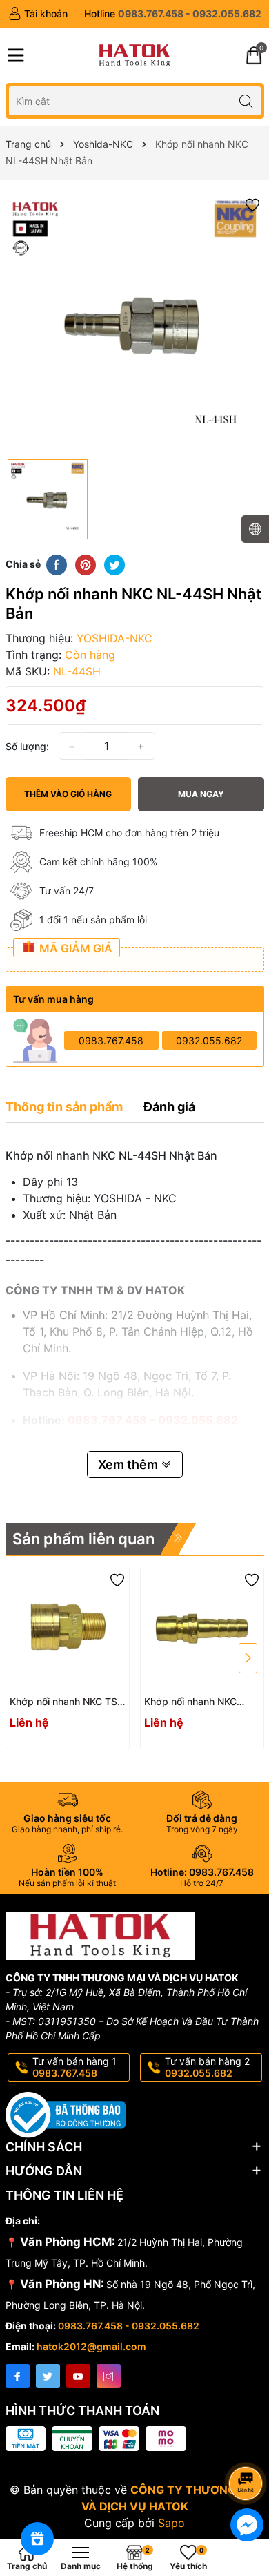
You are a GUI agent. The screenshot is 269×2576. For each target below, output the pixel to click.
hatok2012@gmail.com (91, 2346)
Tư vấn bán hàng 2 (207, 2067)
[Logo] (134, 55)
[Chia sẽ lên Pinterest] (86, 564)
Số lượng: (27, 746)
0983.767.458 (111, 1040)
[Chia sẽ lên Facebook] (57, 564)
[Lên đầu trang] (248, 2447)
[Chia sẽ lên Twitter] (114, 564)
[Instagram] (109, 2376)
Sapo (171, 2523)
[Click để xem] (135, 323)
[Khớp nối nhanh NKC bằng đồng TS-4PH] (202, 1630)
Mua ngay (201, 794)
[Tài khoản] (38, 14)
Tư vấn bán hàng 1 (74, 2067)
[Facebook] (18, 2376)
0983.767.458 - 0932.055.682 (129, 2326)
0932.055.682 (209, 1040)
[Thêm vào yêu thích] (252, 204)
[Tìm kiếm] (247, 100)
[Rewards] (37, 2539)
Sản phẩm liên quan (83, 1539)
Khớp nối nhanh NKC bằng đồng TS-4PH (190, 1702)
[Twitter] (48, 2376)
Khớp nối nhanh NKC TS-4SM (66, 1702)
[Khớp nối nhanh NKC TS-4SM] (68, 1630)
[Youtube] (78, 2376)
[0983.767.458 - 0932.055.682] (173, 14)
